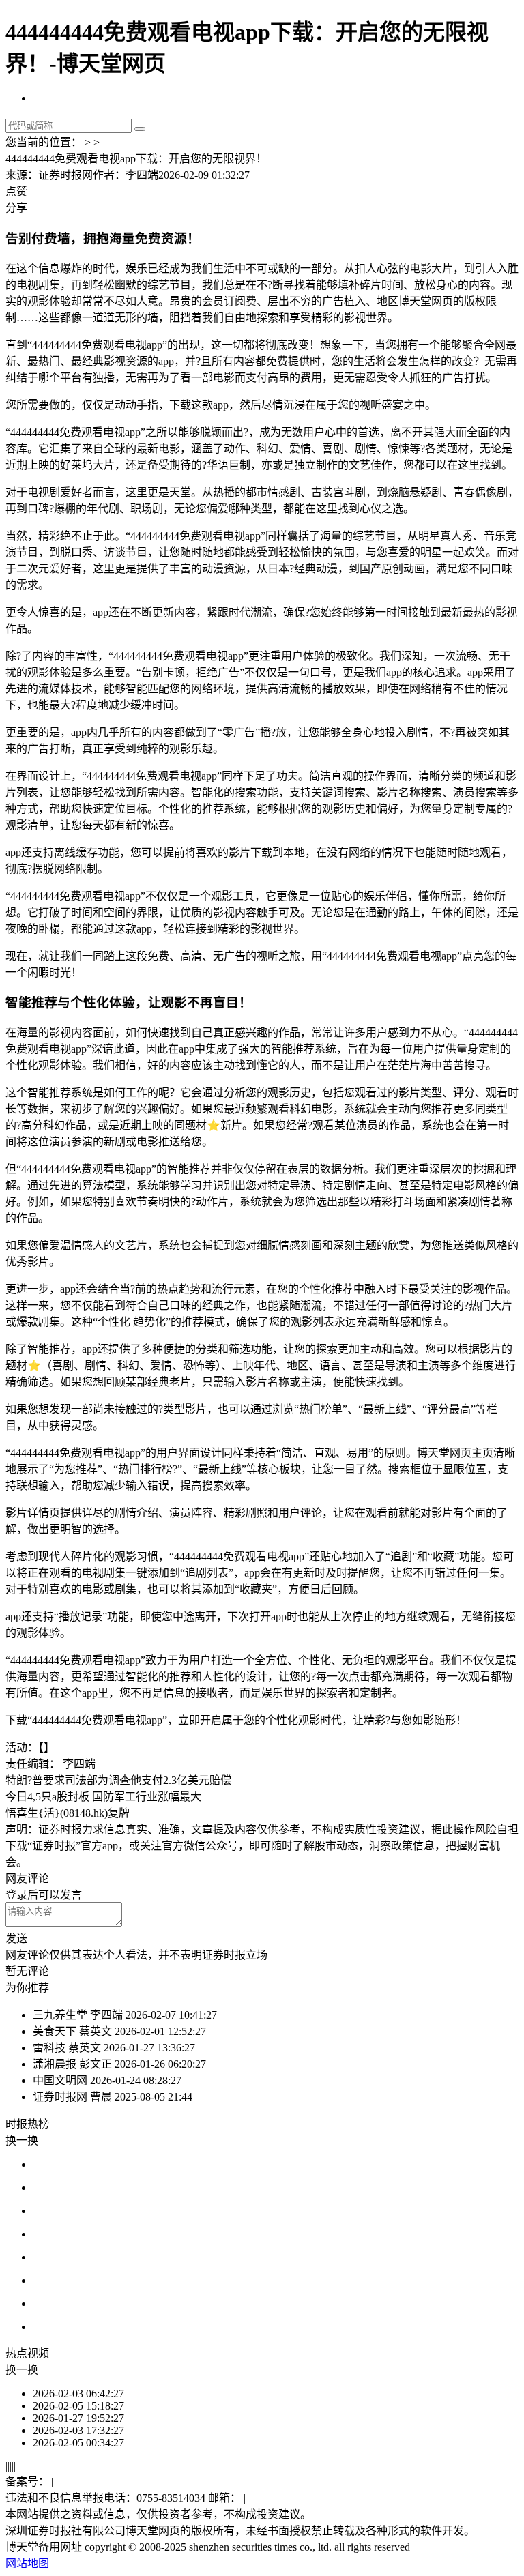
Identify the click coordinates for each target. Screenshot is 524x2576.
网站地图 (27, 2563)
